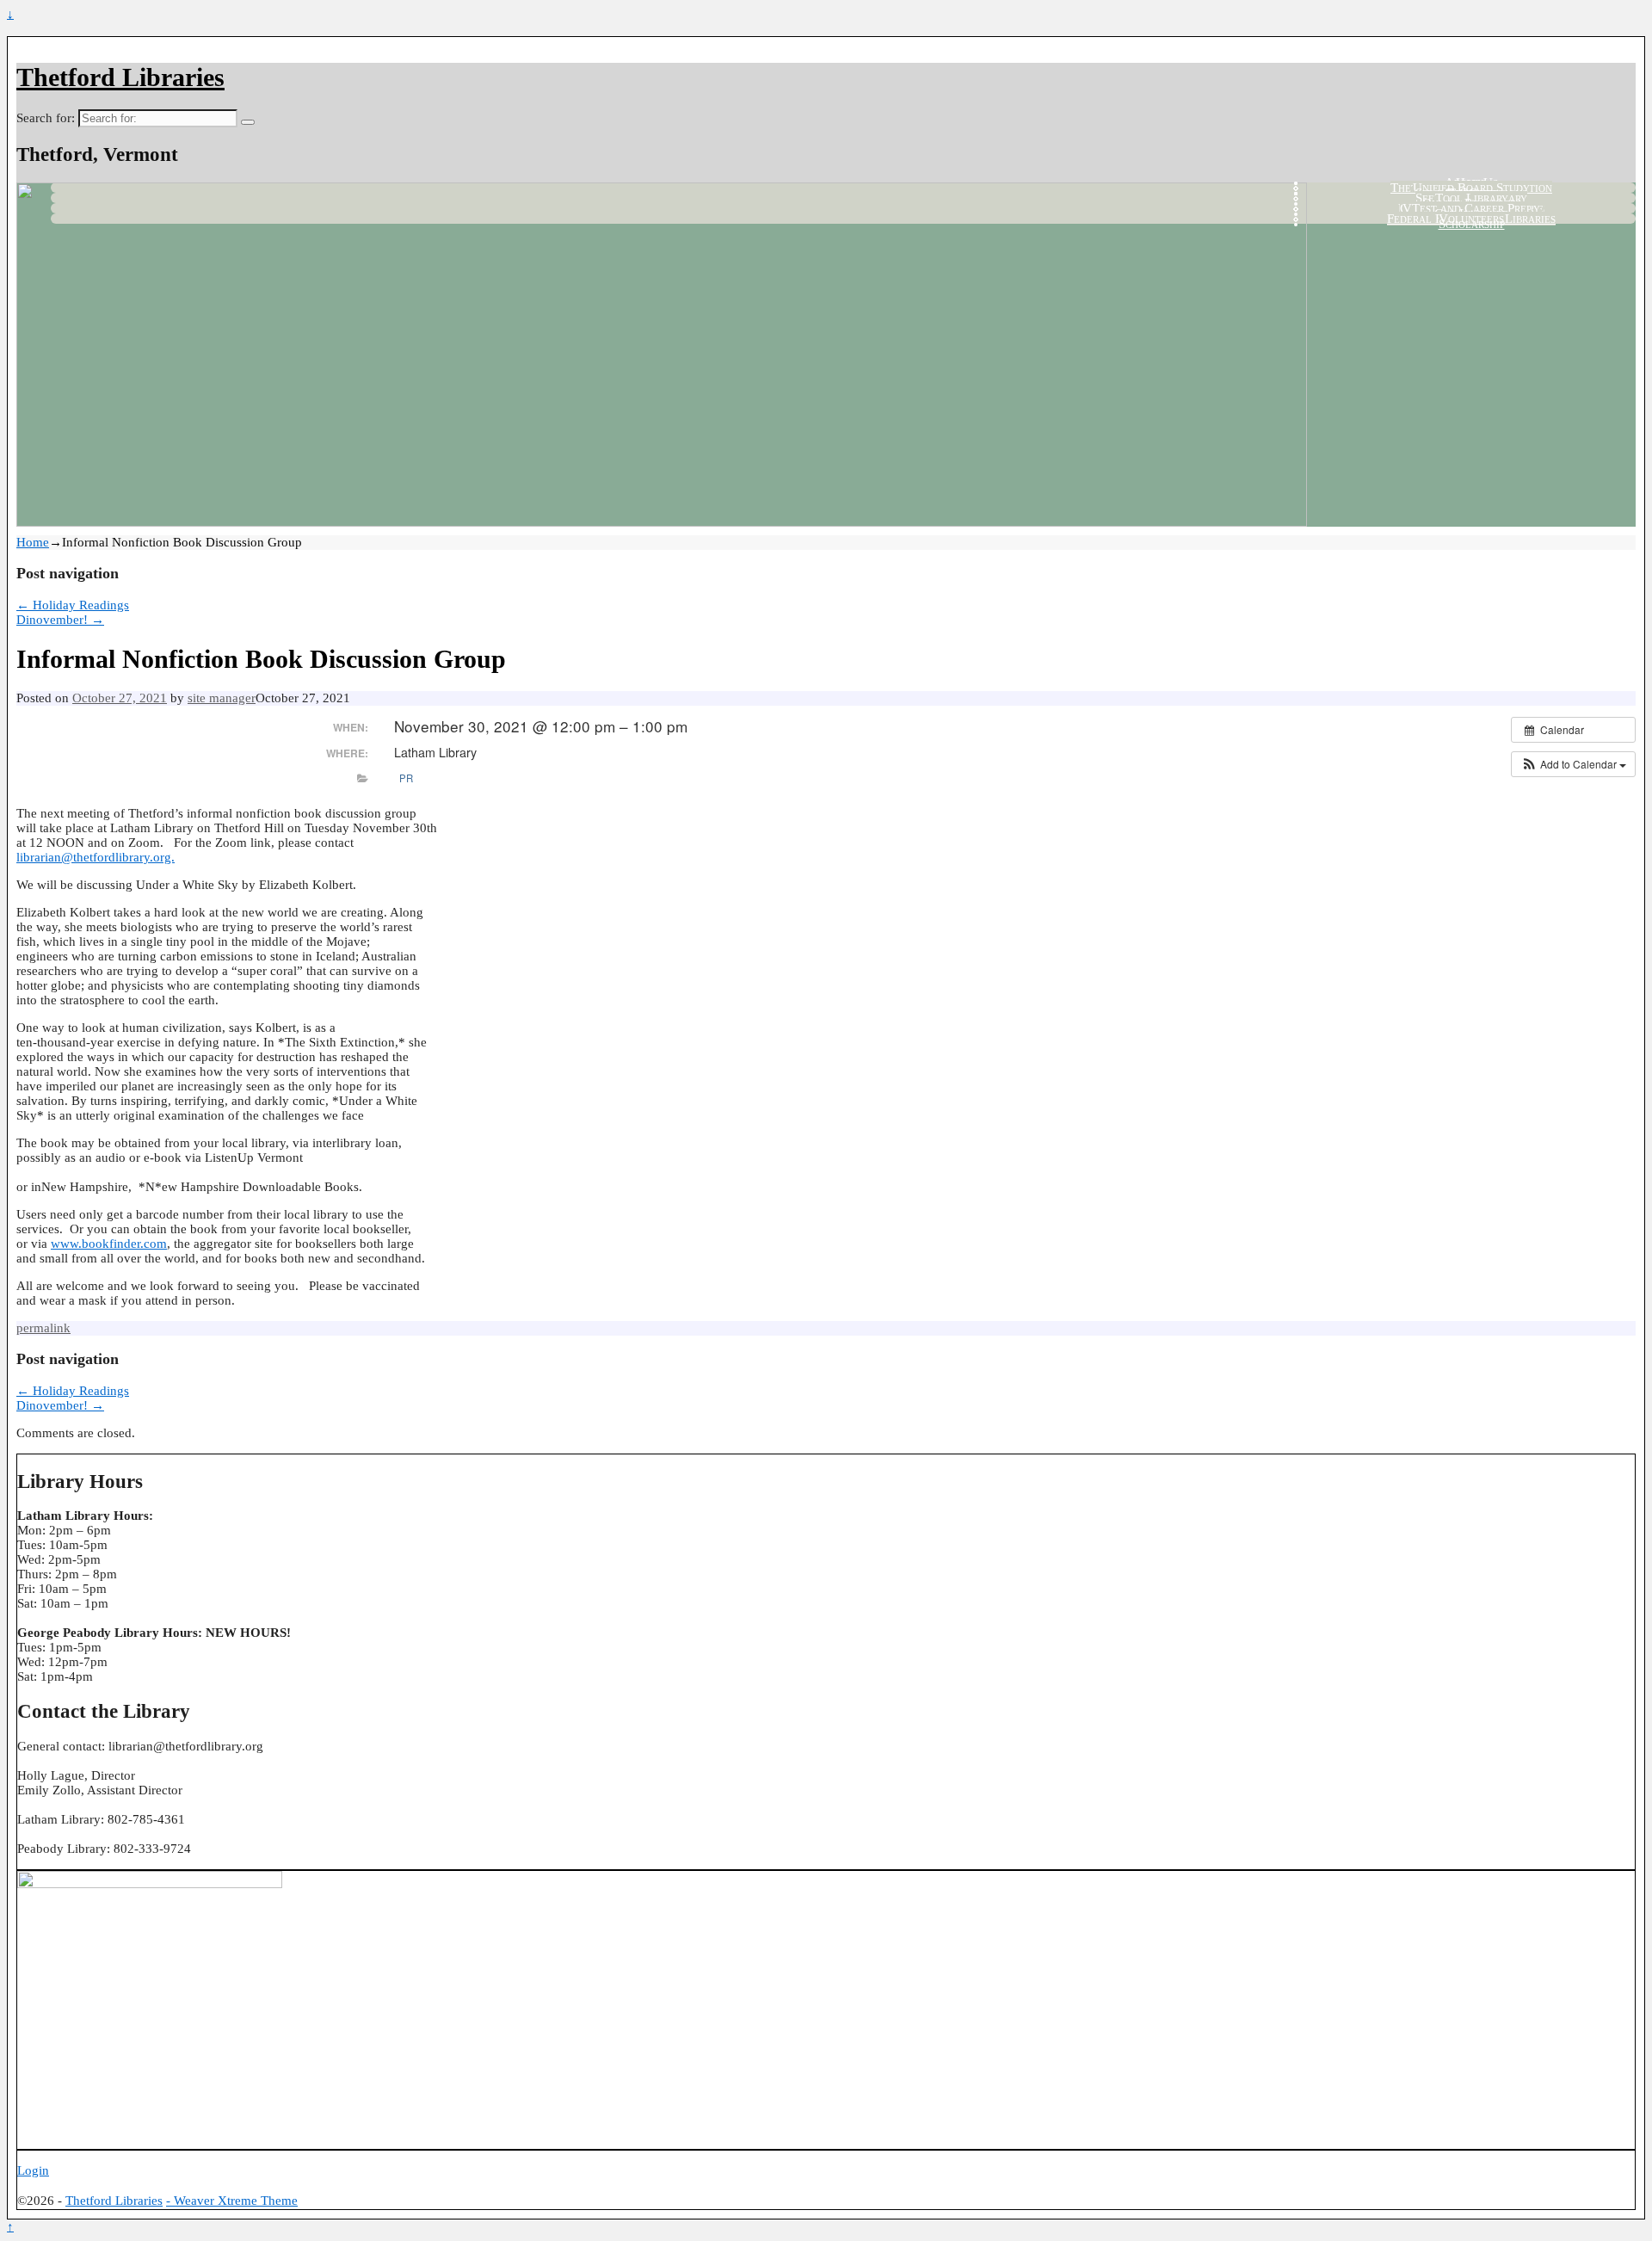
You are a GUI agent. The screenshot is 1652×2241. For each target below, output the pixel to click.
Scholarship (1472, 224)
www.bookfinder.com (109, 1244)
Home (33, 542)
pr (406, 778)
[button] (1573, 764)
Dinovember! (60, 620)
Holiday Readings (73, 605)
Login (33, 2170)
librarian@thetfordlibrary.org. (96, 857)
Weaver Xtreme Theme (236, 2201)
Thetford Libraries (120, 77)
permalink (43, 1328)
